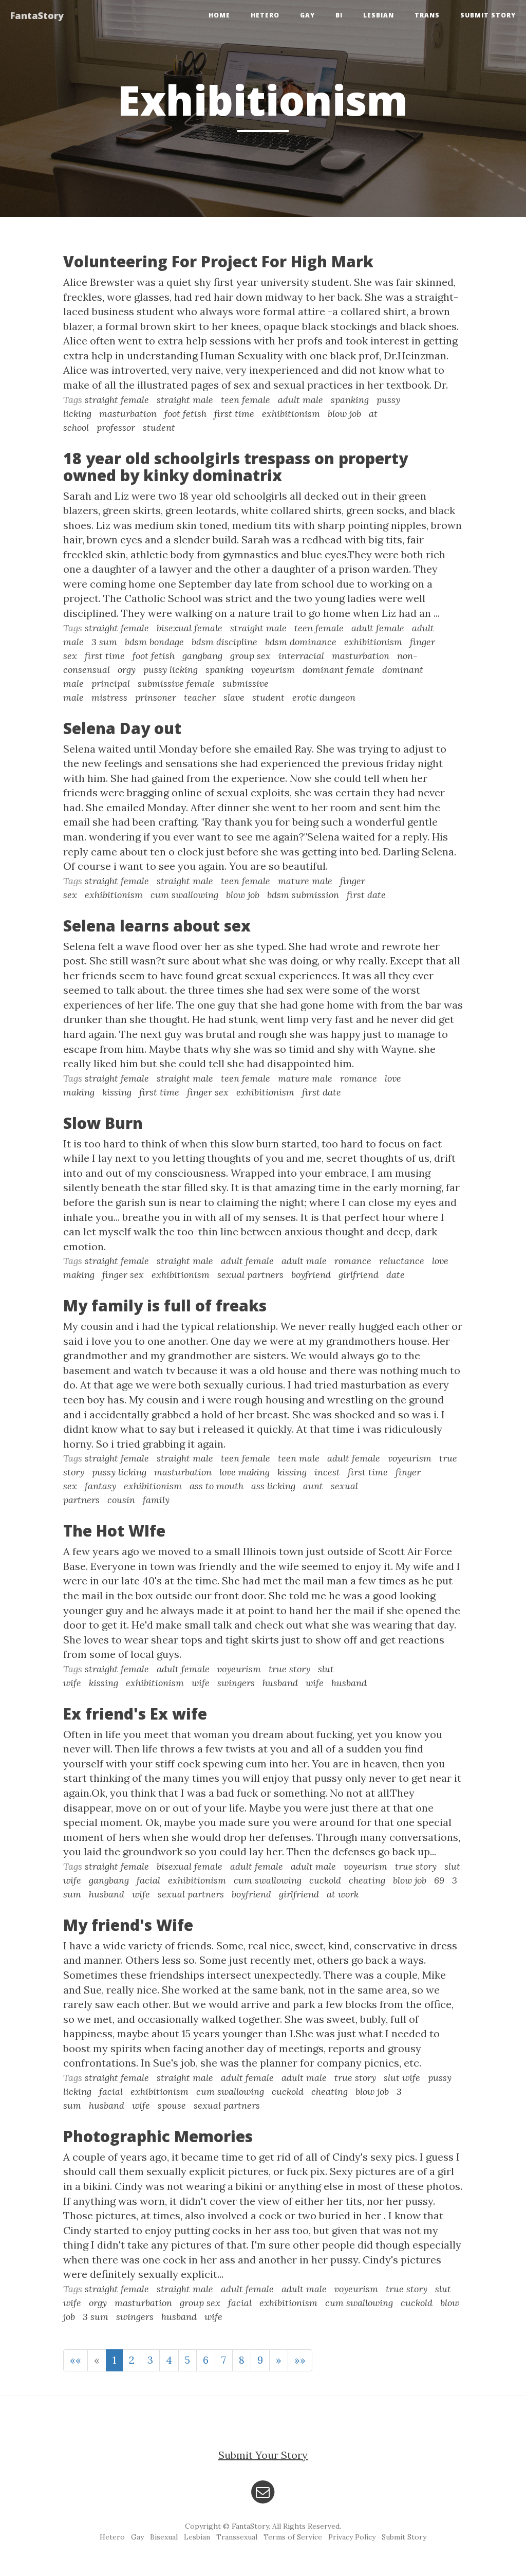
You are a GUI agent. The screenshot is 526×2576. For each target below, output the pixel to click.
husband (280, 1683)
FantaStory (37, 15)
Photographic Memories (158, 2136)
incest (327, 1472)
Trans (427, 15)
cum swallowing (184, 895)
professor (116, 427)
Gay (307, 15)
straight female (117, 400)
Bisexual (164, 2537)
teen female (246, 400)
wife (201, 1683)
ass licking (273, 1486)
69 (439, 1880)
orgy (127, 670)
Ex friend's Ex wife (135, 1714)
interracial (301, 656)
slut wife (402, 2078)
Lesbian (379, 15)
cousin (121, 1500)
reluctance (402, 1261)
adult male (300, 400)
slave (234, 697)
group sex (250, 656)
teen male (299, 1458)
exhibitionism (291, 414)
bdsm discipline (224, 642)
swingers (236, 1683)
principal (111, 683)
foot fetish (185, 414)
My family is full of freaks (165, 1305)
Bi (339, 15)
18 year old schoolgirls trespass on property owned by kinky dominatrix (236, 467)
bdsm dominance (301, 642)
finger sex (208, 1092)
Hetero (265, 15)
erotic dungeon (324, 697)
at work (343, 1894)
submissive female (176, 683)
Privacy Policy (352, 2537)
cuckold (325, 1880)
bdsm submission (303, 895)
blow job (344, 414)
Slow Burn (103, 1123)
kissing (117, 1092)
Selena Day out (122, 728)
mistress (109, 697)
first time (234, 414)
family (156, 1500)
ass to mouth (217, 1486)
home (219, 15)
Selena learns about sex (157, 926)
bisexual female (190, 628)
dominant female (339, 670)
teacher (200, 697)
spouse (172, 2105)
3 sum (104, 642)
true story (289, 1669)
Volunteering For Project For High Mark (218, 261)
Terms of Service (293, 2537)
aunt (313, 1486)
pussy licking (171, 670)
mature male (305, 881)
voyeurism (273, 670)
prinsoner (156, 697)
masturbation (128, 414)
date (396, 1275)
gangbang (202, 656)
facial (148, 1880)
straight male (185, 400)
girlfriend (359, 1275)
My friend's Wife (128, 1925)
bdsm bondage (154, 642)
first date (366, 895)
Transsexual (237, 2537)
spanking (350, 400)
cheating (367, 1880)
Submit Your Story (263, 2455)
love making (245, 1472)
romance (359, 1078)
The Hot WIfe (114, 1531)
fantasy (100, 1486)
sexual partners (250, 1275)
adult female (378, 628)
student (159, 427)
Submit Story (488, 15)
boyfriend (311, 1275)
